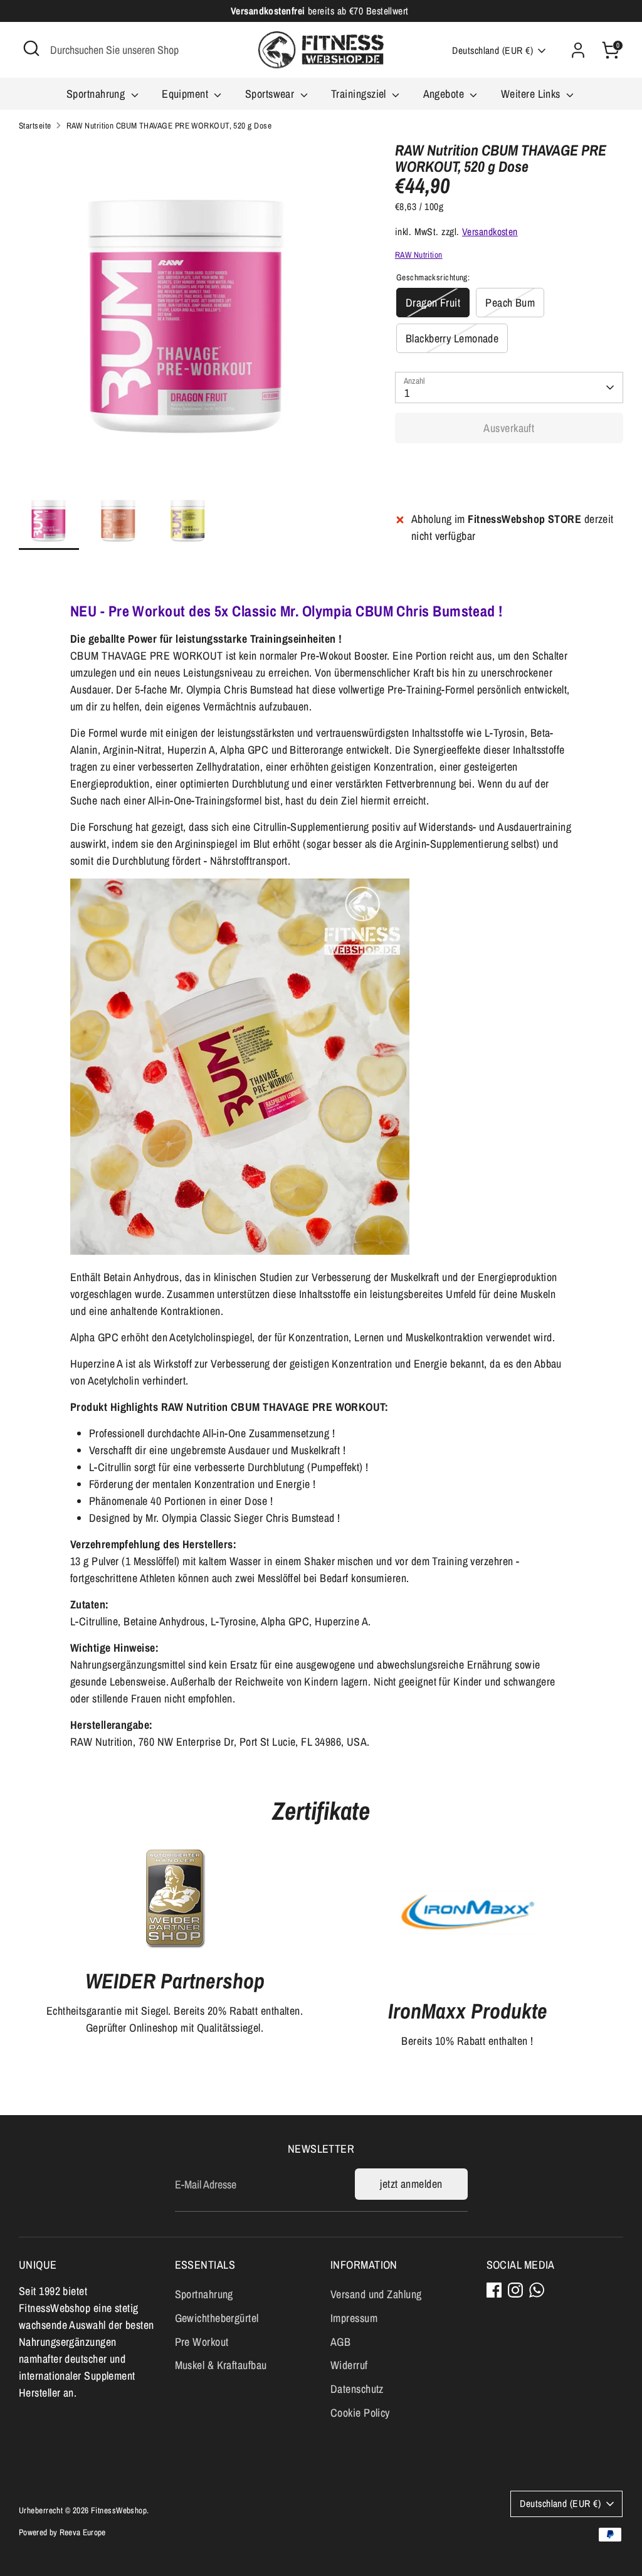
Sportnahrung (97, 94)
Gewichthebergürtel (217, 2318)
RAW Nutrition (419, 255)
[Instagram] (515, 2290)
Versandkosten (490, 232)
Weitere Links (532, 94)
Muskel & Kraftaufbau (221, 2365)
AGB (340, 2342)
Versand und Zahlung (376, 2294)
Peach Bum (510, 303)
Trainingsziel (360, 94)
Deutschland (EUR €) (492, 50)
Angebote (445, 94)
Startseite (35, 125)
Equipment (187, 94)
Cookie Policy (360, 2413)
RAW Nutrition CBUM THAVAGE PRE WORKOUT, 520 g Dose (169, 125)
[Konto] (578, 50)
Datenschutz (357, 2389)
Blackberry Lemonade (452, 338)
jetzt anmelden (411, 2184)
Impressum (354, 2318)
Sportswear (271, 94)
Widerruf (349, 2365)
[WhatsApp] (537, 2290)
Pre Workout (202, 2342)
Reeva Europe (83, 2532)
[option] (188, 316)
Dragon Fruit (433, 303)
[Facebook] (494, 2290)
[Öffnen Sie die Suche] (31, 48)
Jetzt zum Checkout (509, 467)
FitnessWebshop (119, 2510)
